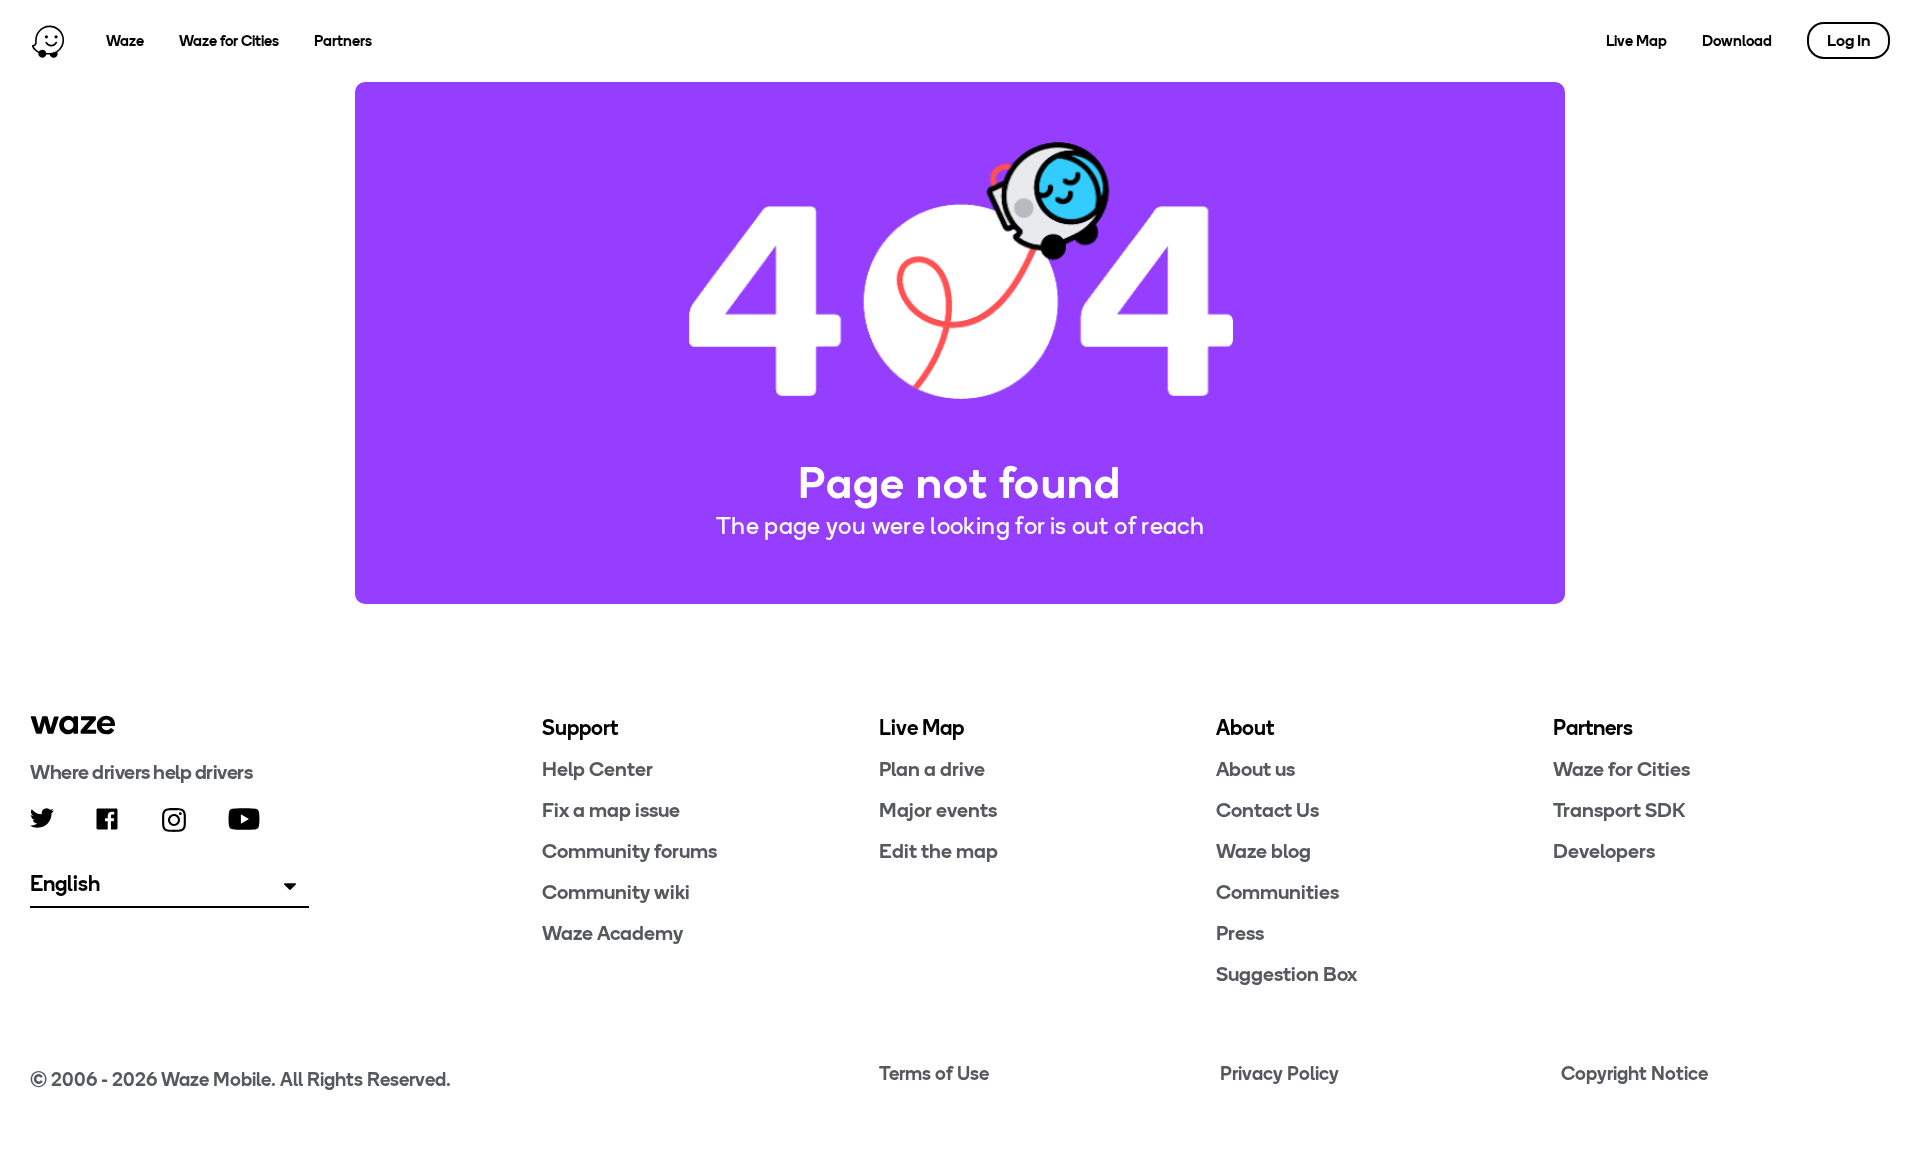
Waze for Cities (229, 41)
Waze (125, 41)
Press (1240, 933)
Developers (1604, 851)
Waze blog (1263, 851)
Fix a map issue (611, 810)
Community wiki (616, 892)
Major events (938, 810)
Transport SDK (1619, 810)
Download (1737, 41)
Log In (1848, 40)
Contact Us (1267, 810)
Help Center (597, 769)
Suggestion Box (1286, 974)
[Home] (48, 41)
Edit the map (938, 851)
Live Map (1636, 41)
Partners (343, 41)
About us (1255, 769)
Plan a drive (932, 769)
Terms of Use (934, 1073)
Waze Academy (612, 933)
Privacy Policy (1279, 1073)
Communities (1277, 892)
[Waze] (73, 725)
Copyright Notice (1634, 1073)
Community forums (629, 851)
